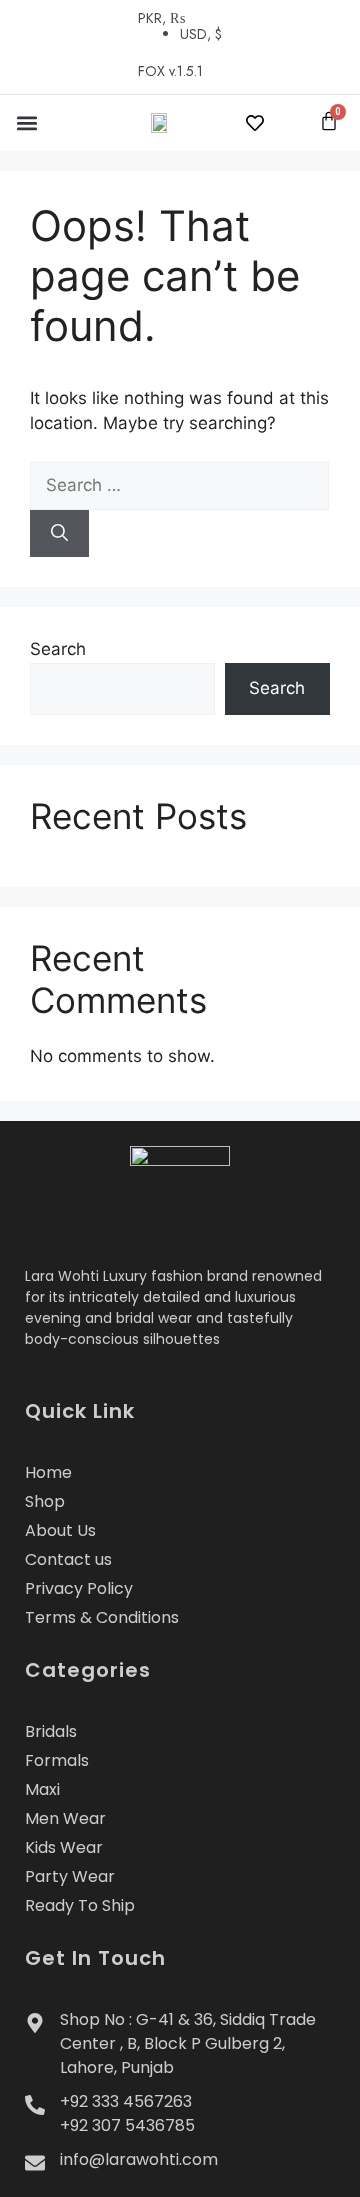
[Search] (59, 534)
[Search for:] (179, 485)
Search (58, 649)
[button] (26, 122)
